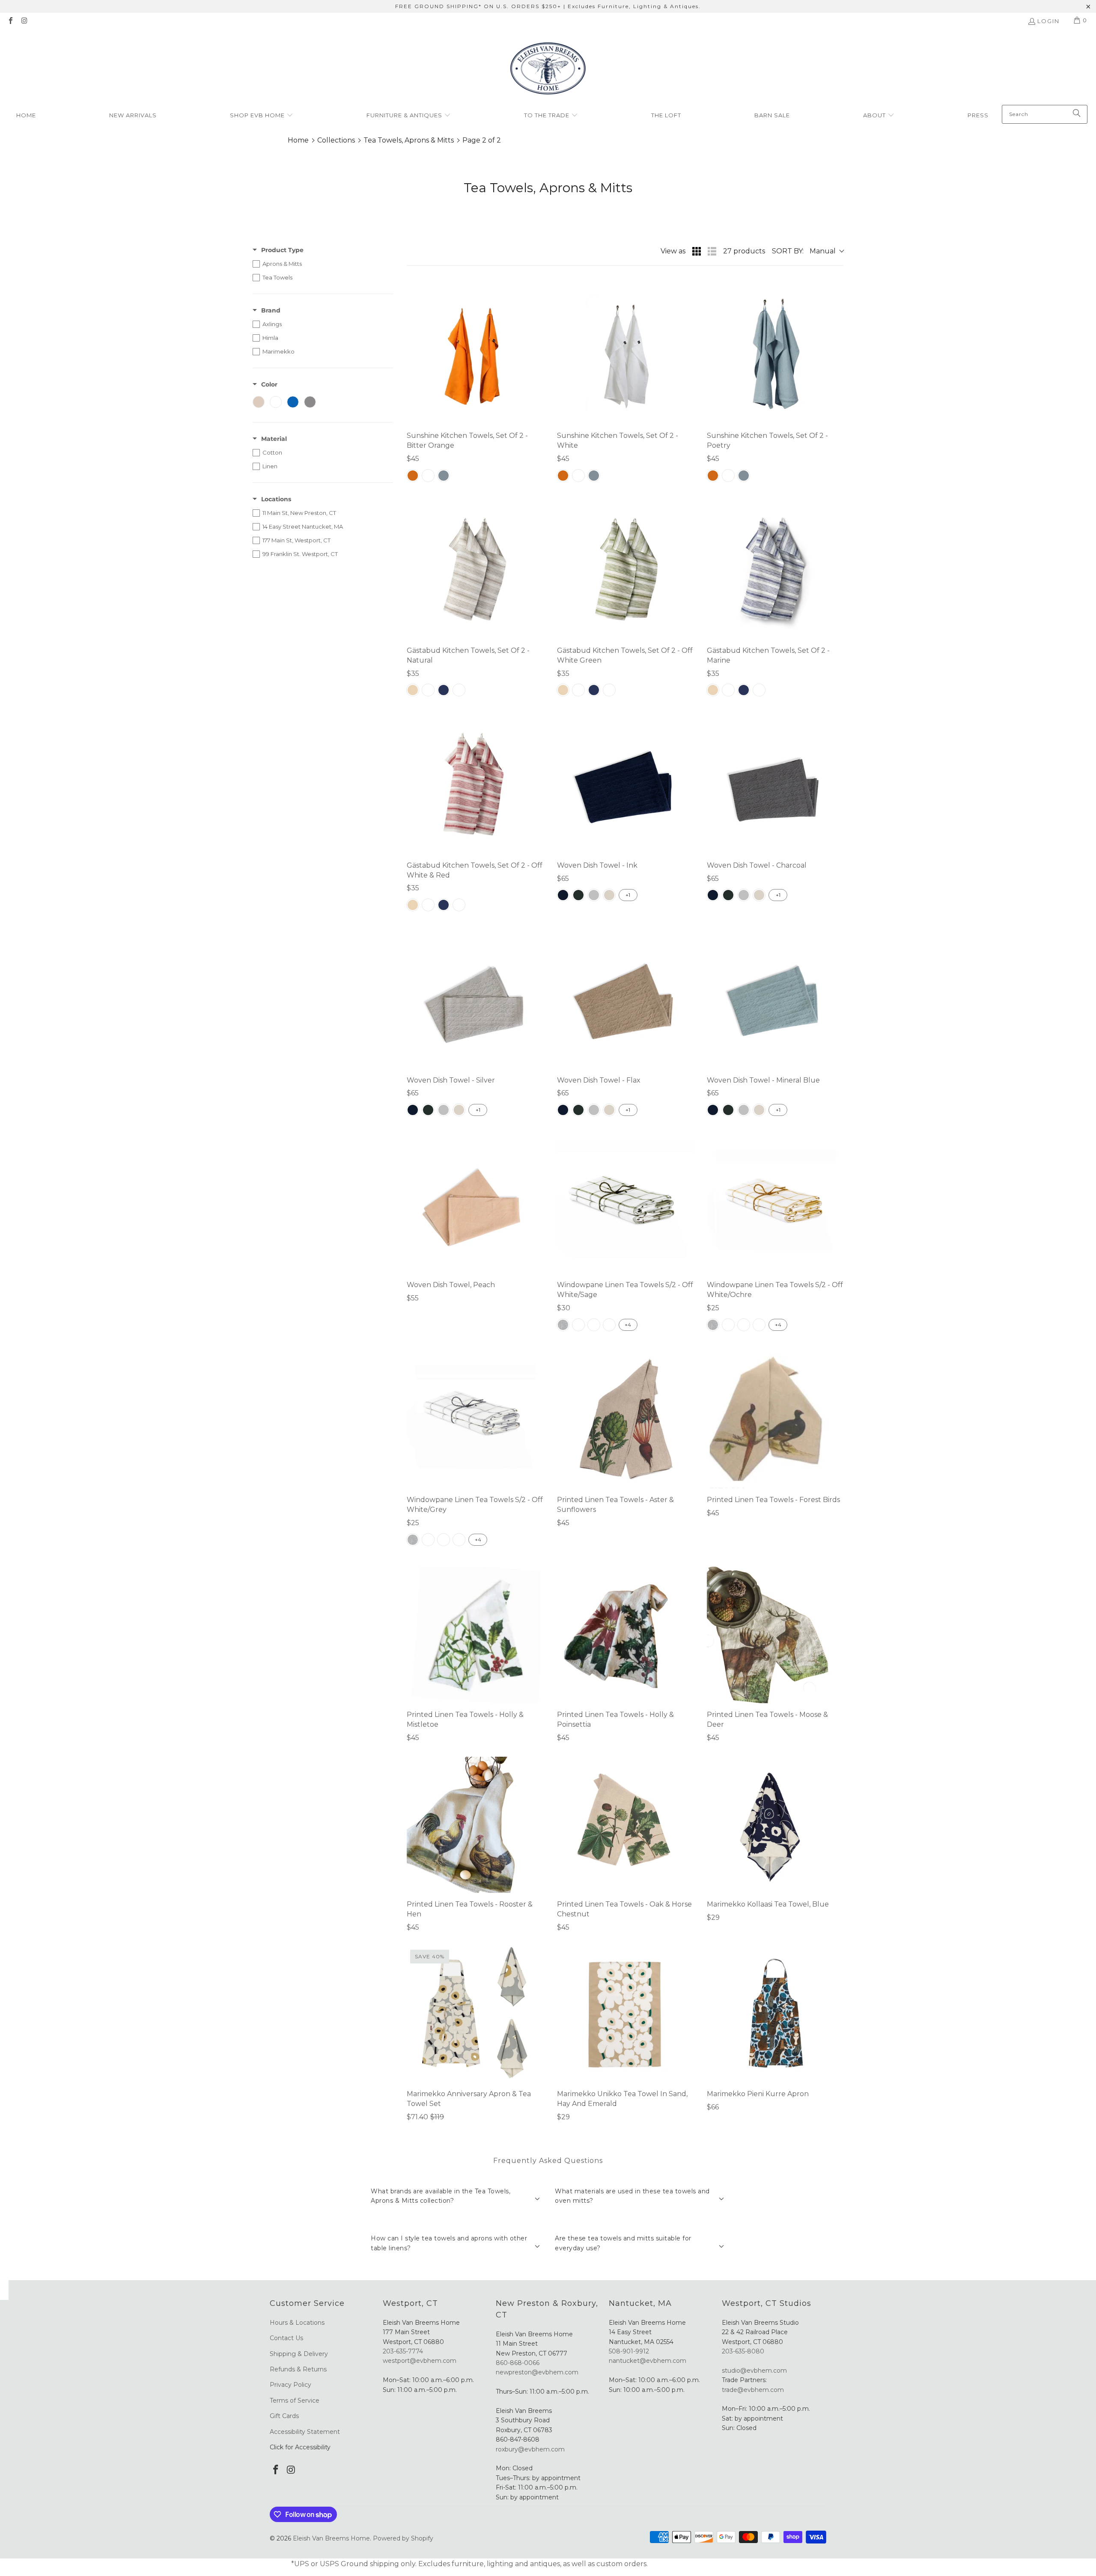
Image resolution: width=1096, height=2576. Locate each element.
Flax (609, 895)
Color (269, 384)
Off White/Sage (594, 1325)
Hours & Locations (297, 2323)
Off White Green (428, 690)
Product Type (282, 250)
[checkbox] (323, 264)
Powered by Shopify (403, 2538)
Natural (413, 690)
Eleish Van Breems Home (331, 2538)
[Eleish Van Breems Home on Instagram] (24, 21)
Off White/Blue (563, 1325)
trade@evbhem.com (753, 2390)
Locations (276, 499)
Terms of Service (295, 2400)
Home (298, 140)
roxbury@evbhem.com (530, 2449)
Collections (336, 140)
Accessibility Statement (305, 2432)
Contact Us (286, 2338)
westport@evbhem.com (420, 2361)
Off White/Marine (578, 1325)
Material (274, 439)
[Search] (1077, 114)
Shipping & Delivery (299, 2354)
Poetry (444, 476)
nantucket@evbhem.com (648, 2361)
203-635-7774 (403, 2351)
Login (1048, 21)
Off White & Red (459, 690)
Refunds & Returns (298, 2369)
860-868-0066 (518, 2363)
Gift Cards (284, 2416)
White (428, 476)
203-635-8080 (743, 2351)
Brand (271, 310)
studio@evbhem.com (754, 2371)
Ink (563, 895)
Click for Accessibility (300, 2447)
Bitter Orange (413, 476)
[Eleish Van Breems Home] (548, 70)
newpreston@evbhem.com (538, 2372)
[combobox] (1045, 114)
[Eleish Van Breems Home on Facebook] (10, 21)
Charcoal (578, 895)
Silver (594, 895)
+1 (628, 895)
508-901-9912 (629, 2351)
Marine (444, 690)
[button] (262, 116)
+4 (628, 1325)
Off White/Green (609, 1325)
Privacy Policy (290, 2385)
